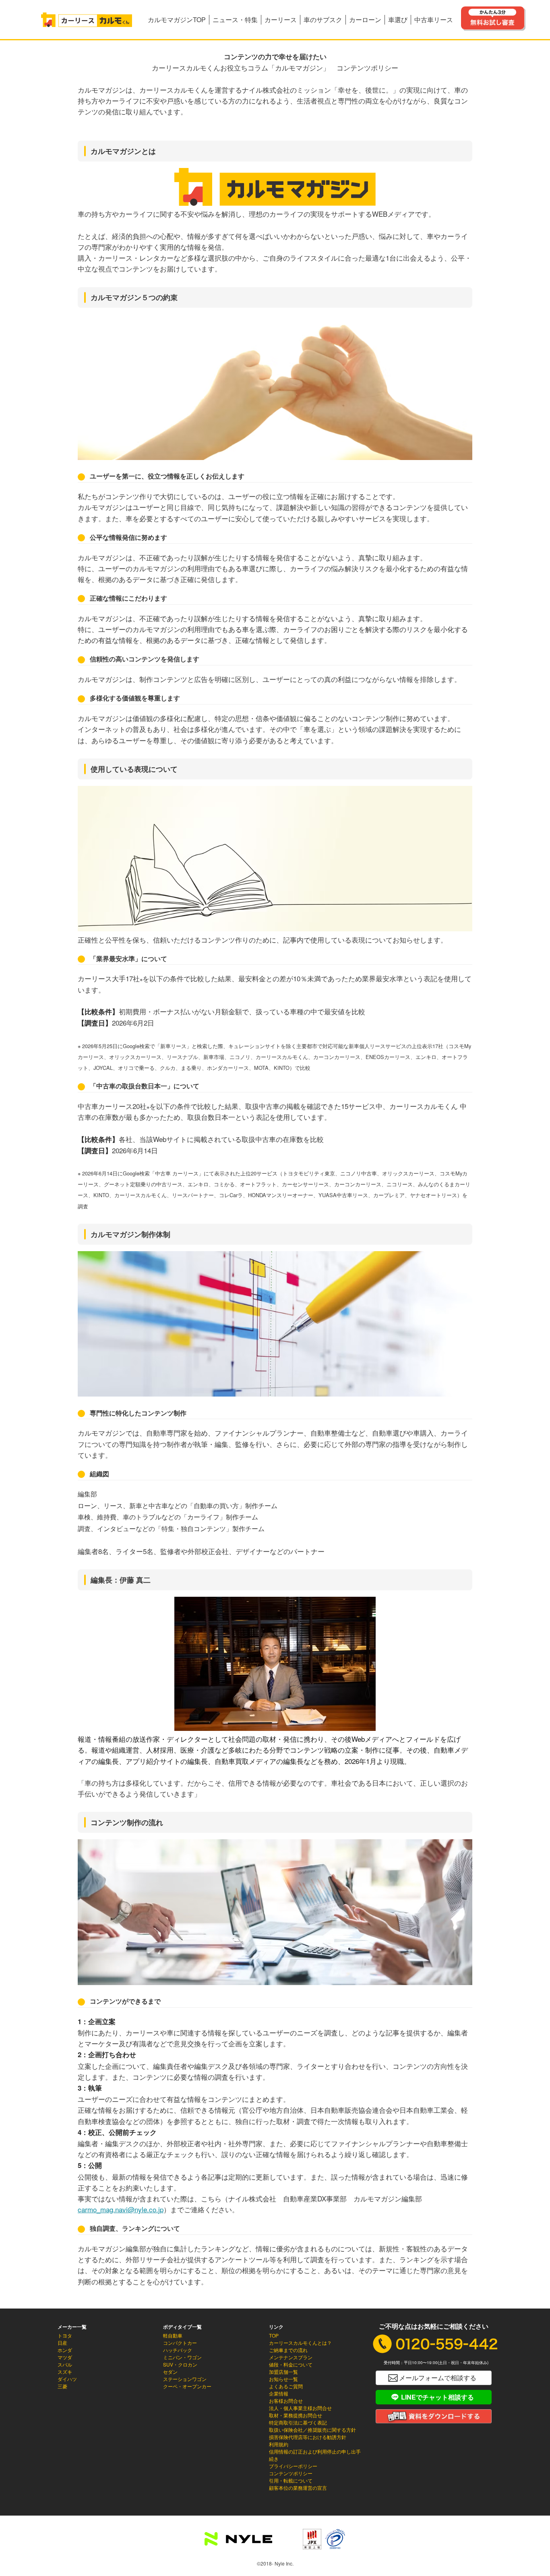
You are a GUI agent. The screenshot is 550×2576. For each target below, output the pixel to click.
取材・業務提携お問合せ (296, 2415)
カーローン (365, 20)
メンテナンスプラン (291, 2357)
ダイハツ (67, 2379)
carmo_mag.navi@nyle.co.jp (121, 2209)
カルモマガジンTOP (177, 20)
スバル (65, 2364)
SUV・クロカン (180, 2364)
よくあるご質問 (286, 2386)
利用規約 (279, 2444)
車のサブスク (323, 20)
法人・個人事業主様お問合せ (300, 2408)
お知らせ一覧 (283, 2379)
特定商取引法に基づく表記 (298, 2422)
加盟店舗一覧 (283, 2372)
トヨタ (65, 2335)
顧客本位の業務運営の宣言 (298, 2488)
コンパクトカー (180, 2343)
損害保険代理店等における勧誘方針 (308, 2437)
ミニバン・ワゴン (182, 2357)
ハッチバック (178, 2350)
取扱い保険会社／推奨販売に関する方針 (312, 2430)
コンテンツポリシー (291, 2473)
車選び (398, 20)
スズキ (65, 2372)
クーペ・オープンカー (187, 2386)
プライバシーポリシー (293, 2466)
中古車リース (434, 20)
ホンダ (65, 2350)
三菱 (62, 2386)
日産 (62, 2343)
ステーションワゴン (185, 2379)
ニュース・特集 (235, 20)
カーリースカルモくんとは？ (300, 2343)
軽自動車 (173, 2335)
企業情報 (279, 2393)
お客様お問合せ (286, 2401)
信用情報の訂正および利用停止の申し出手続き (315, 2455)
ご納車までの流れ (288, 2350)
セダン (170, 2372)
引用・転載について (291, 2480)
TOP (274, 2335)
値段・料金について (291, 2364)
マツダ (65, 2357)
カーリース (281, 20)
